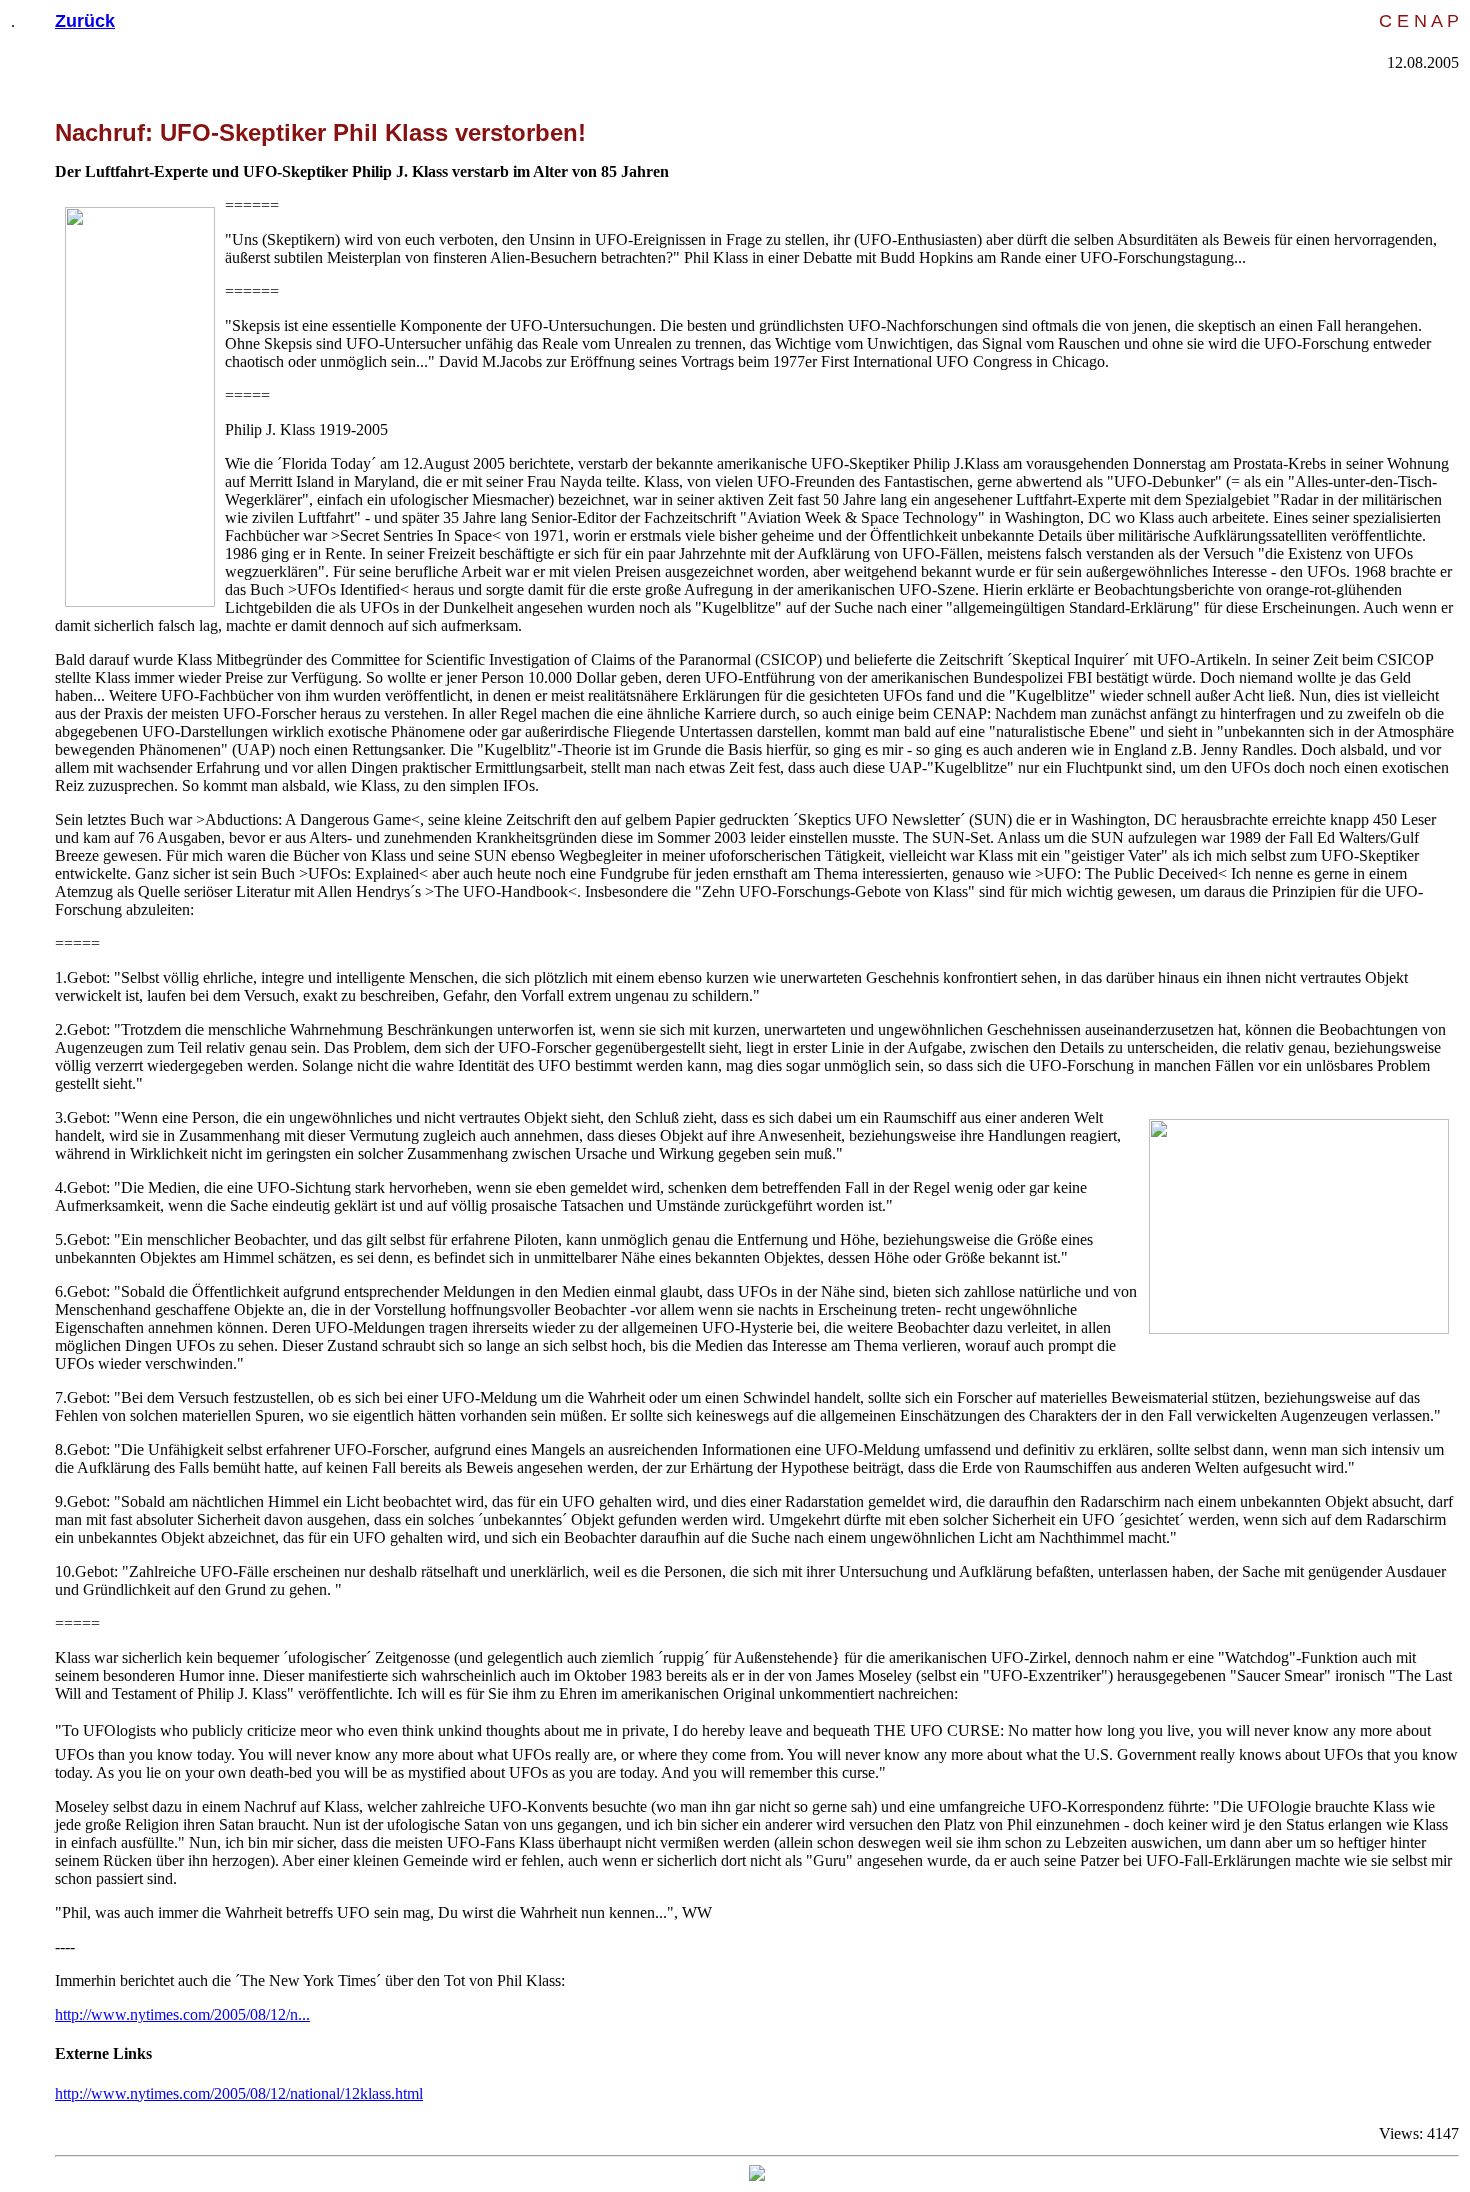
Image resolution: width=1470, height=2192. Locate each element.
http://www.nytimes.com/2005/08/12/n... (182, 2014)
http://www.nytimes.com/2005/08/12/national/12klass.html (239, 2093)
